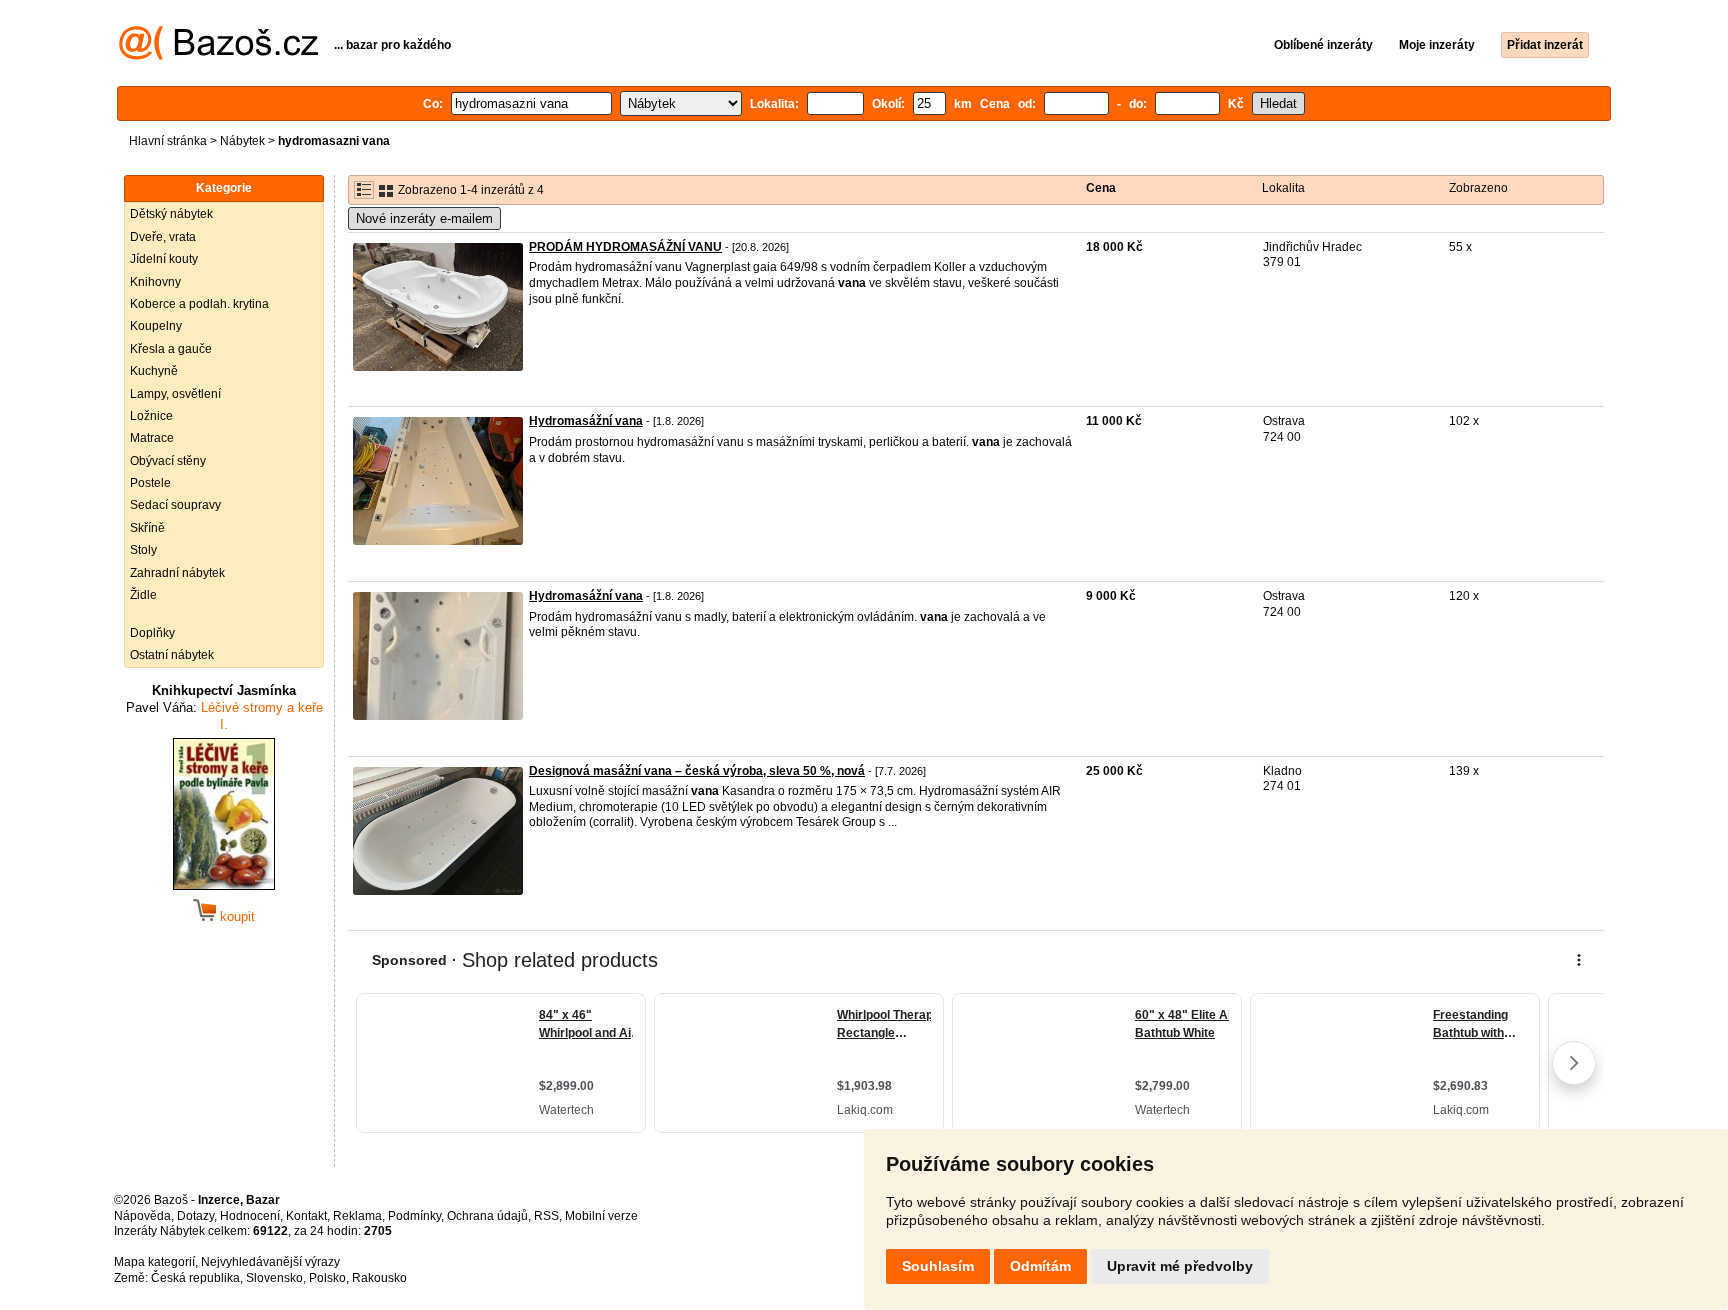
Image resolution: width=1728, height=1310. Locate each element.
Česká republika (195, 1278)
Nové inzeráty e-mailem (424, 218)
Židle (143, 595)
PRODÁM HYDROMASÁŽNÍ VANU (625, 247)
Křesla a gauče (171, 349)
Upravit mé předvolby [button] (1180, 1266)
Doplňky (152, 633)
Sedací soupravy (175, 505)
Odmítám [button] (1040, 1266)
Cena (1101, 188)
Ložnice (151, 416)
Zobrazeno (1478, 188)
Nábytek (242, 141)
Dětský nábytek (171, 214)
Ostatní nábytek (172, 655)
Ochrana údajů (487, 1216)
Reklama (357, 1216)
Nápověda (142, 1216)
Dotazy (195, 1216)
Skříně (147, 528)
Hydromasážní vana (586, 421)
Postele (150, 483)
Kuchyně (154, 371)
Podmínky (414, 1216)
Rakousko (379, 1278)
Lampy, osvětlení (175, 394)
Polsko (327, 1278)
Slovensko (274, 1278)
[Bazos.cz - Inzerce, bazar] (218, 56)
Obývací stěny (168, 461)
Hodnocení (250, 1216)
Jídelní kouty (164, 259)
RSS (546, 1216)
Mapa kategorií (154, 1262)
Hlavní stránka (168, 141)
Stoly (143, 550)
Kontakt (306, 1216)
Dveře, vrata (163, 237)
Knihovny (155, 282)
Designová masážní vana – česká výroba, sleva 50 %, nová (697, 771)
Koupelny (156, 326)
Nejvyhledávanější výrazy (270, 1262)
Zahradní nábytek (177, 573)
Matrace (152, 438)
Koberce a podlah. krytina (199, 304)
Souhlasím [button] (938, 1266)
